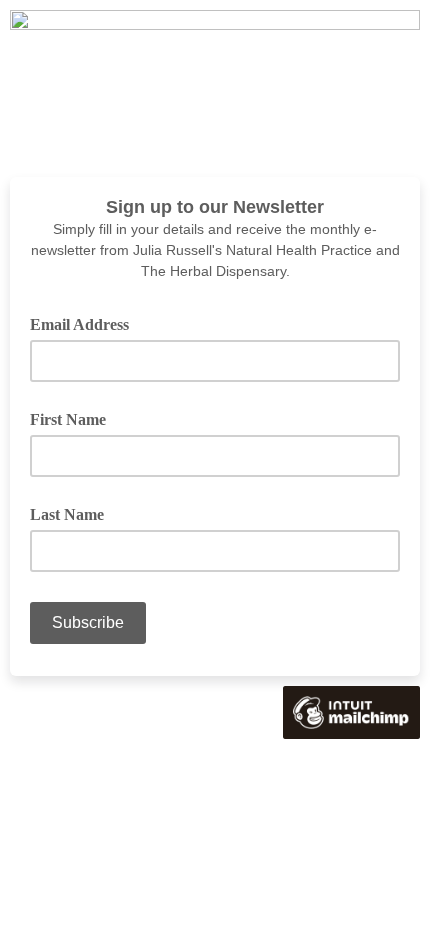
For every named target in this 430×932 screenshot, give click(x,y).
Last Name (67, 514)
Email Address (86, 323)
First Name (68, 419)
